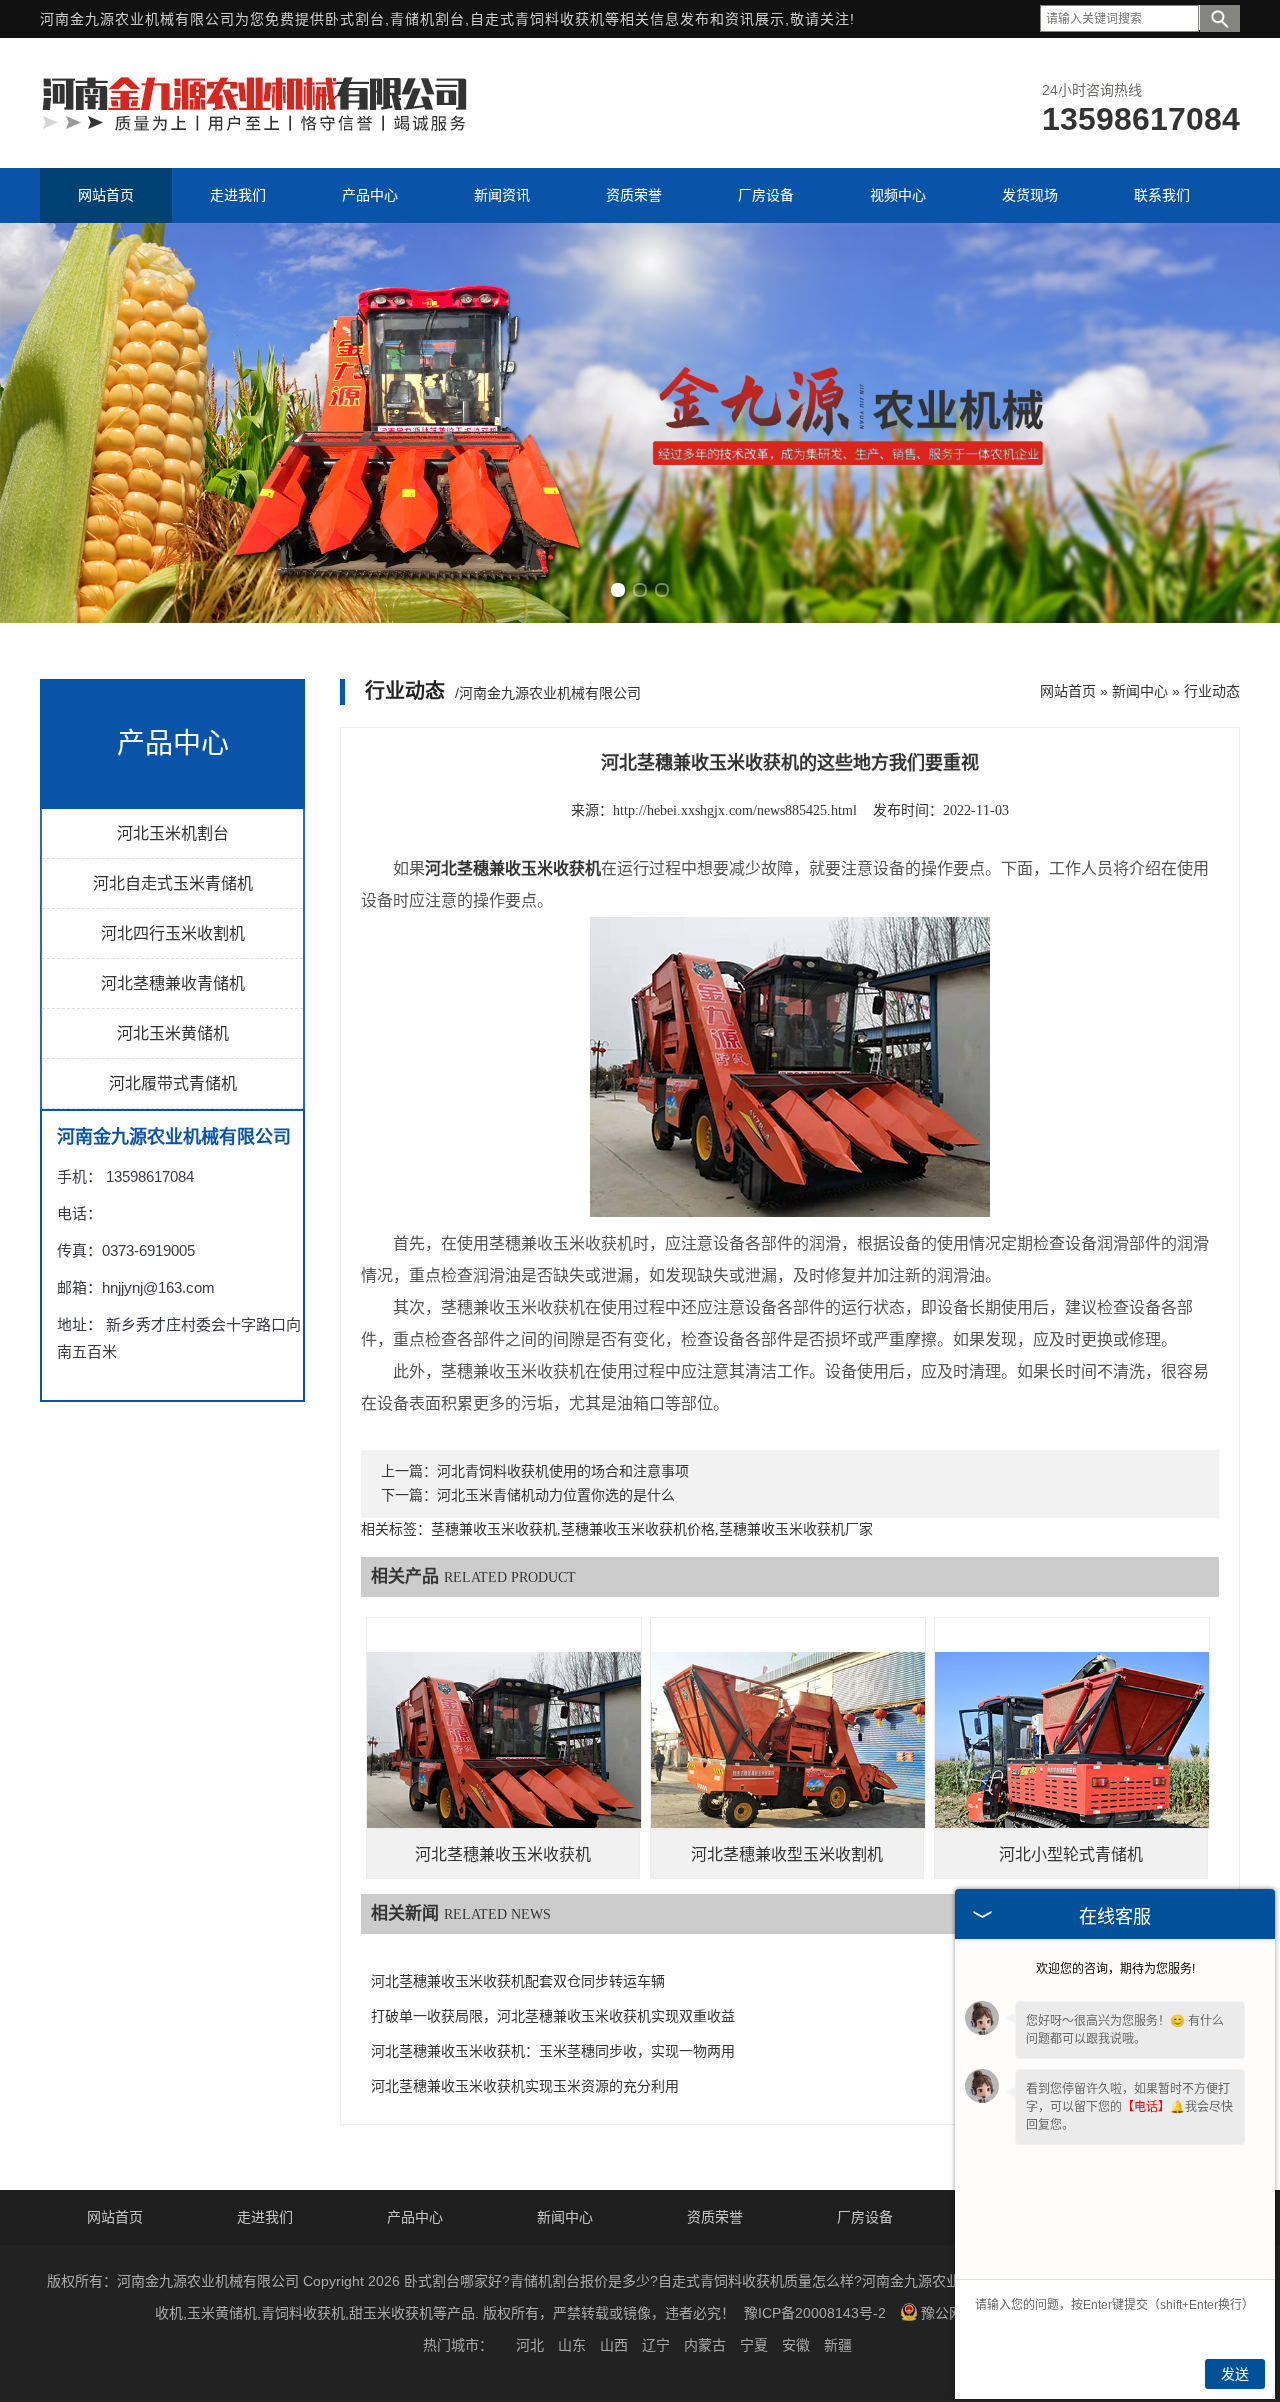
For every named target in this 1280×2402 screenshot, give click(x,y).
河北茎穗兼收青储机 (173, 983)
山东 (572, 2345)
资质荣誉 (715, 2217)
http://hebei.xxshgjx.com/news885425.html (735, 810)
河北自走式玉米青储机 (173, 883)
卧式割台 (355, 19)
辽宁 (656, 2345)
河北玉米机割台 (173, 833)
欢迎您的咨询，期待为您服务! (1115, 1969)
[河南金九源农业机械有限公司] (255, 129)
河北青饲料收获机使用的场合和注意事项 (563, 1471)
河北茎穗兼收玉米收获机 (503, 1854)
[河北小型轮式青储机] (1072, 1754)
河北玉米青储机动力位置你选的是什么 (556, 1495)
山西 (614, 2345)
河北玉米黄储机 (173, 1033)
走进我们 (265, 2217)
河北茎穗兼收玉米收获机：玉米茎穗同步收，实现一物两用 (553, 2051)
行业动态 (1212, 691)
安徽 (796, 2345)
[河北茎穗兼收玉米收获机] (504, 1754)
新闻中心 (1140, 691)
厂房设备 (865, 2217)
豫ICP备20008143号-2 (815, 2313)
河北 (530, 2345)
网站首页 (1068, 691)
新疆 (838, 2345)
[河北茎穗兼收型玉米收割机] (788, 1754)
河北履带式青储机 (173, 1083)
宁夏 (754, 2345)
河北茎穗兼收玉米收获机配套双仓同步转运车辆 (518, 1981)
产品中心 (415, 2217)
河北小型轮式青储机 (1071, 1854)
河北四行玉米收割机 (173, 933)
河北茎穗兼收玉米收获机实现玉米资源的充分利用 (525, 2086)
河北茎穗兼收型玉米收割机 (787, 1854)
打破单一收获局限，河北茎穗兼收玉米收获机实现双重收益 (553, 2016)
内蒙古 (705, 2345)
